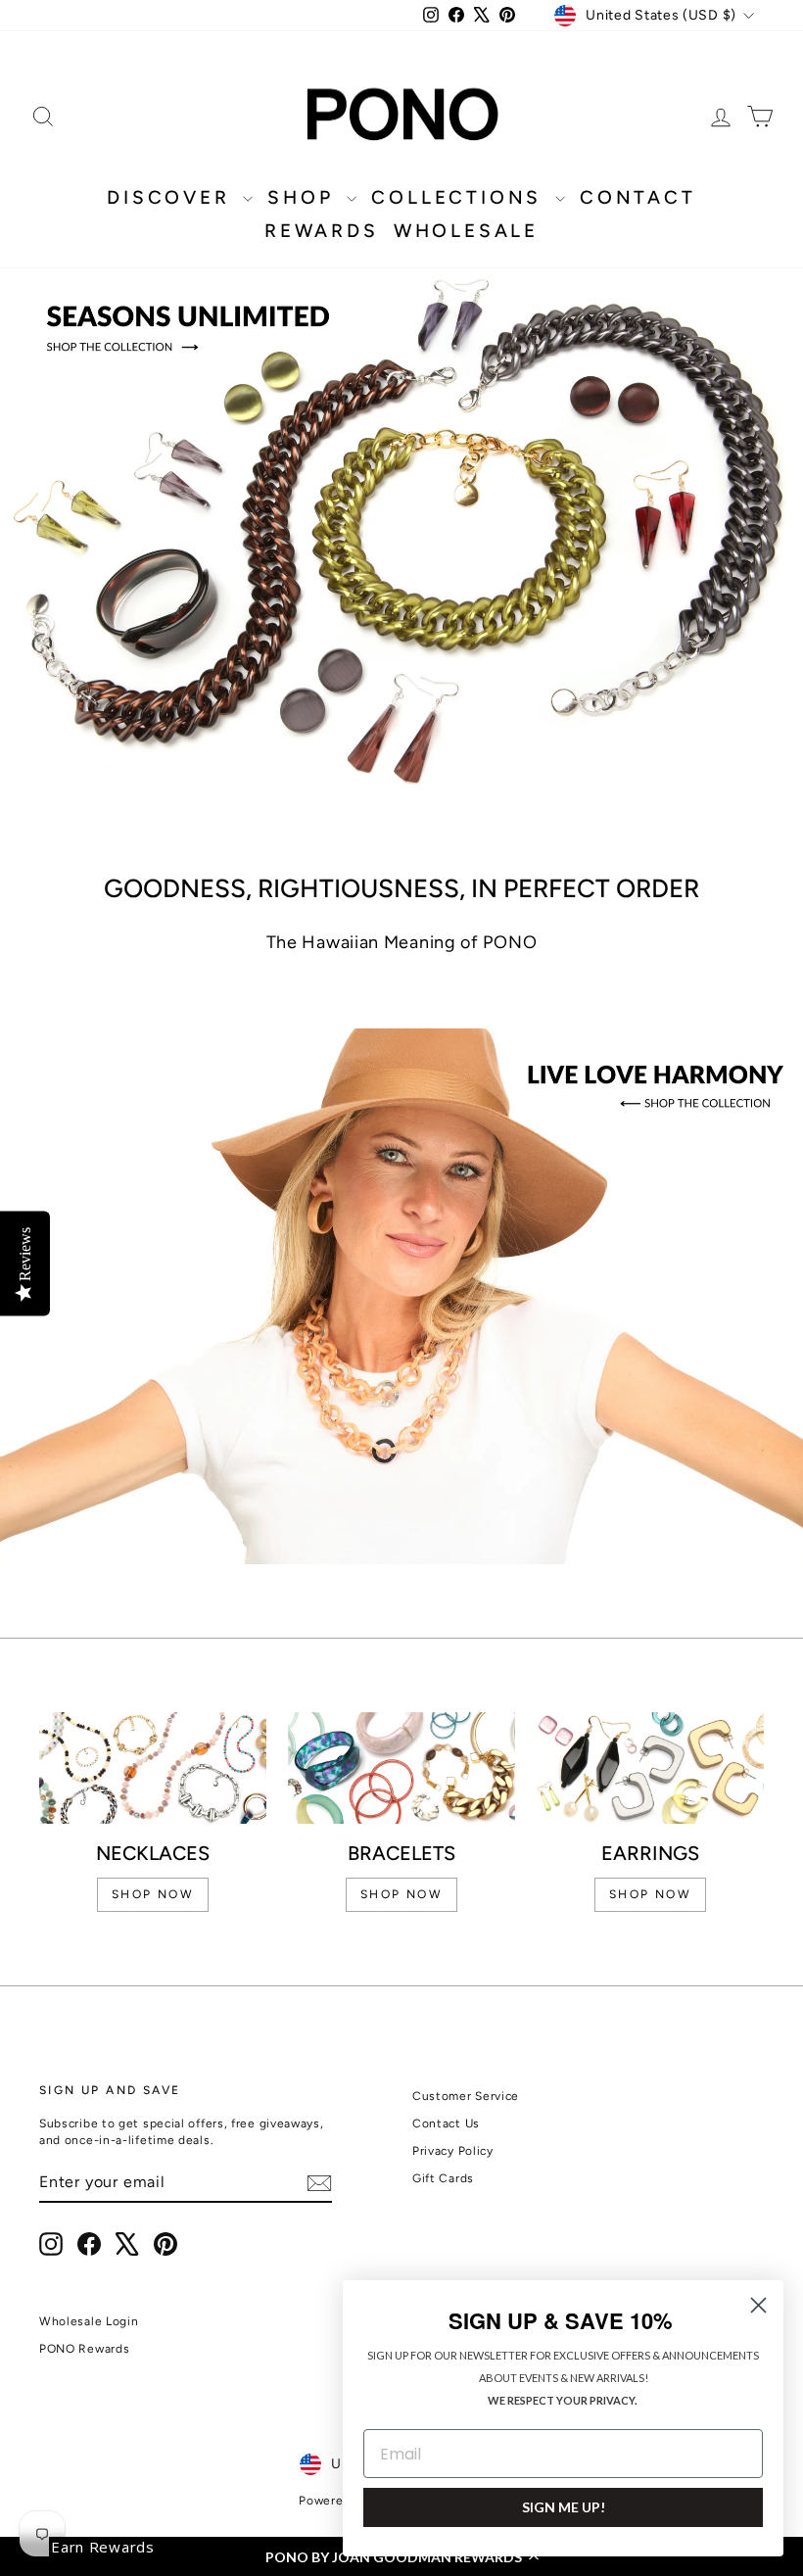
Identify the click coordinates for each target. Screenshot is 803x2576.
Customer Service (466, 2096)
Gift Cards (443, 2178)
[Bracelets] (401, 1768)
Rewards (322, 231)
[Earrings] (650, 1768)
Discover (172, 197)
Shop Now (650, 1894)
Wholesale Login (89, 2321)
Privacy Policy (453, 2151)
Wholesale (466, 231)
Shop (305, 197)
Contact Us (446, 2123)
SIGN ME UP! (564, 2507)
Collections (461, 197)
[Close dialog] (758, 2305)
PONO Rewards (84, 2349)
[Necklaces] (153, 1768)
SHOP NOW (153, 1894)
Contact (638, 197)
